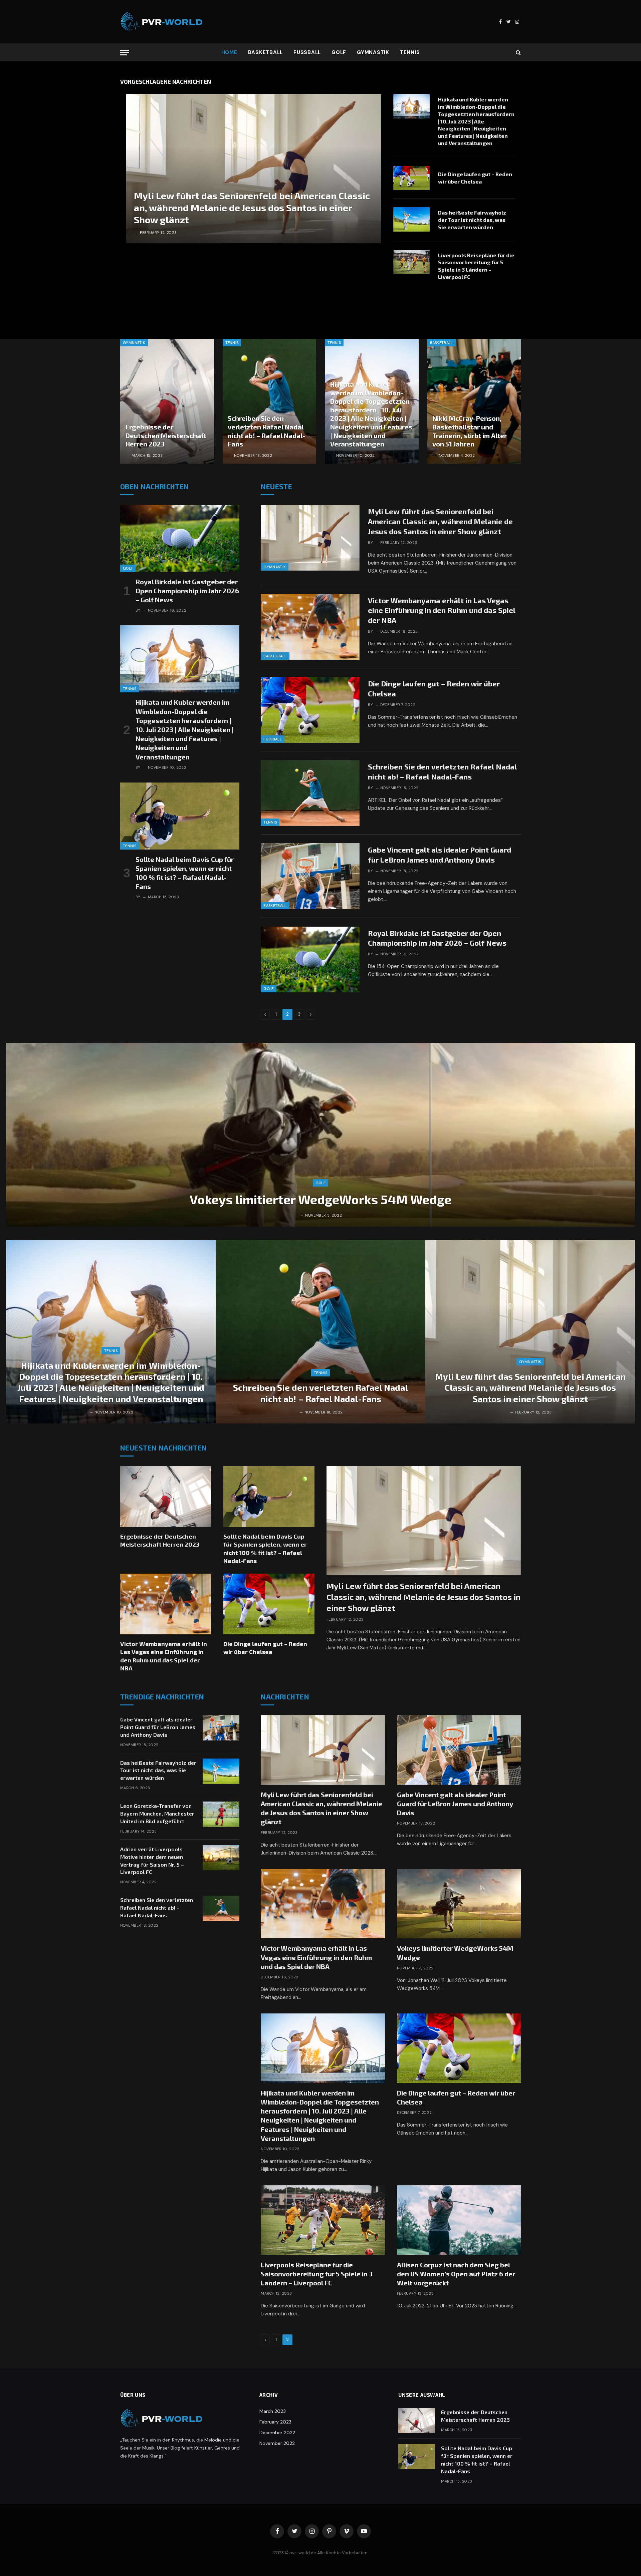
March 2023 (273, 2411)
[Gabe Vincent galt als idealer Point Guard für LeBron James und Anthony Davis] (310, 876)
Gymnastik (373, 52)
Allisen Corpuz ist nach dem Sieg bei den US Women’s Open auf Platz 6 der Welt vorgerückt (456, 2274)
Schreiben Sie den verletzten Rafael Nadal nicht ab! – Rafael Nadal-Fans (266, 431)
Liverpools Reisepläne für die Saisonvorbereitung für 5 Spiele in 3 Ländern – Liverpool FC (476, 266)
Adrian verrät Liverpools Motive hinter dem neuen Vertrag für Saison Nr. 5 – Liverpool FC (152, 1861)
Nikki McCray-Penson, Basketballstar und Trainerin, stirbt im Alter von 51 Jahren (470, 431)
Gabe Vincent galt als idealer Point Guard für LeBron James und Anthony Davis (440, 855)
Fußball (307, 52)
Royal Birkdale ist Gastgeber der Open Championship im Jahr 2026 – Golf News (187, 591)
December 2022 (277, 2433)
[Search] (518, 53)
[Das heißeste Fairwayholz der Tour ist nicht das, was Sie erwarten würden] (411, 219)
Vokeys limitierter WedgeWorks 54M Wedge (320, 1199)
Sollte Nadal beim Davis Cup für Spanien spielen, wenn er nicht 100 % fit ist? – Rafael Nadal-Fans (185, 873)
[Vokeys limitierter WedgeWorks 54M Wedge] (320, 1135)
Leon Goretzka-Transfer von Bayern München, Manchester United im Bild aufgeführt (157, 1813)
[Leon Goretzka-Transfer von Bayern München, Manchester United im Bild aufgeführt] (221, 1814)
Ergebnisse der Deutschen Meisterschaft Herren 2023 (166, 435)
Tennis (410, 52)
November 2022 (277, 2443)
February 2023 (275, 2422)
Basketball (266, 52)
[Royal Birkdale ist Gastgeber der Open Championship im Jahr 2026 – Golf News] (180, 538)
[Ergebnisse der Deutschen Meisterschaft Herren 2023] (167, 401)
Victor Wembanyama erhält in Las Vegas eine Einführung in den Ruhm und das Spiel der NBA (442, 610)
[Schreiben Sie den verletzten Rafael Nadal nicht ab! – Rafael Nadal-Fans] (270, 401)
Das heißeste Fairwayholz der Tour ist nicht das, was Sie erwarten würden (472, 220)
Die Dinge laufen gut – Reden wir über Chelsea (475, 178)
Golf (339, 52)
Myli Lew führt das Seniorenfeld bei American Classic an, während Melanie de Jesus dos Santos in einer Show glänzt (252, 208)
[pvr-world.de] (162, 22)
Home (229, 52)
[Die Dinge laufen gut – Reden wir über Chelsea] (411, 178)
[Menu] (125, 53)
